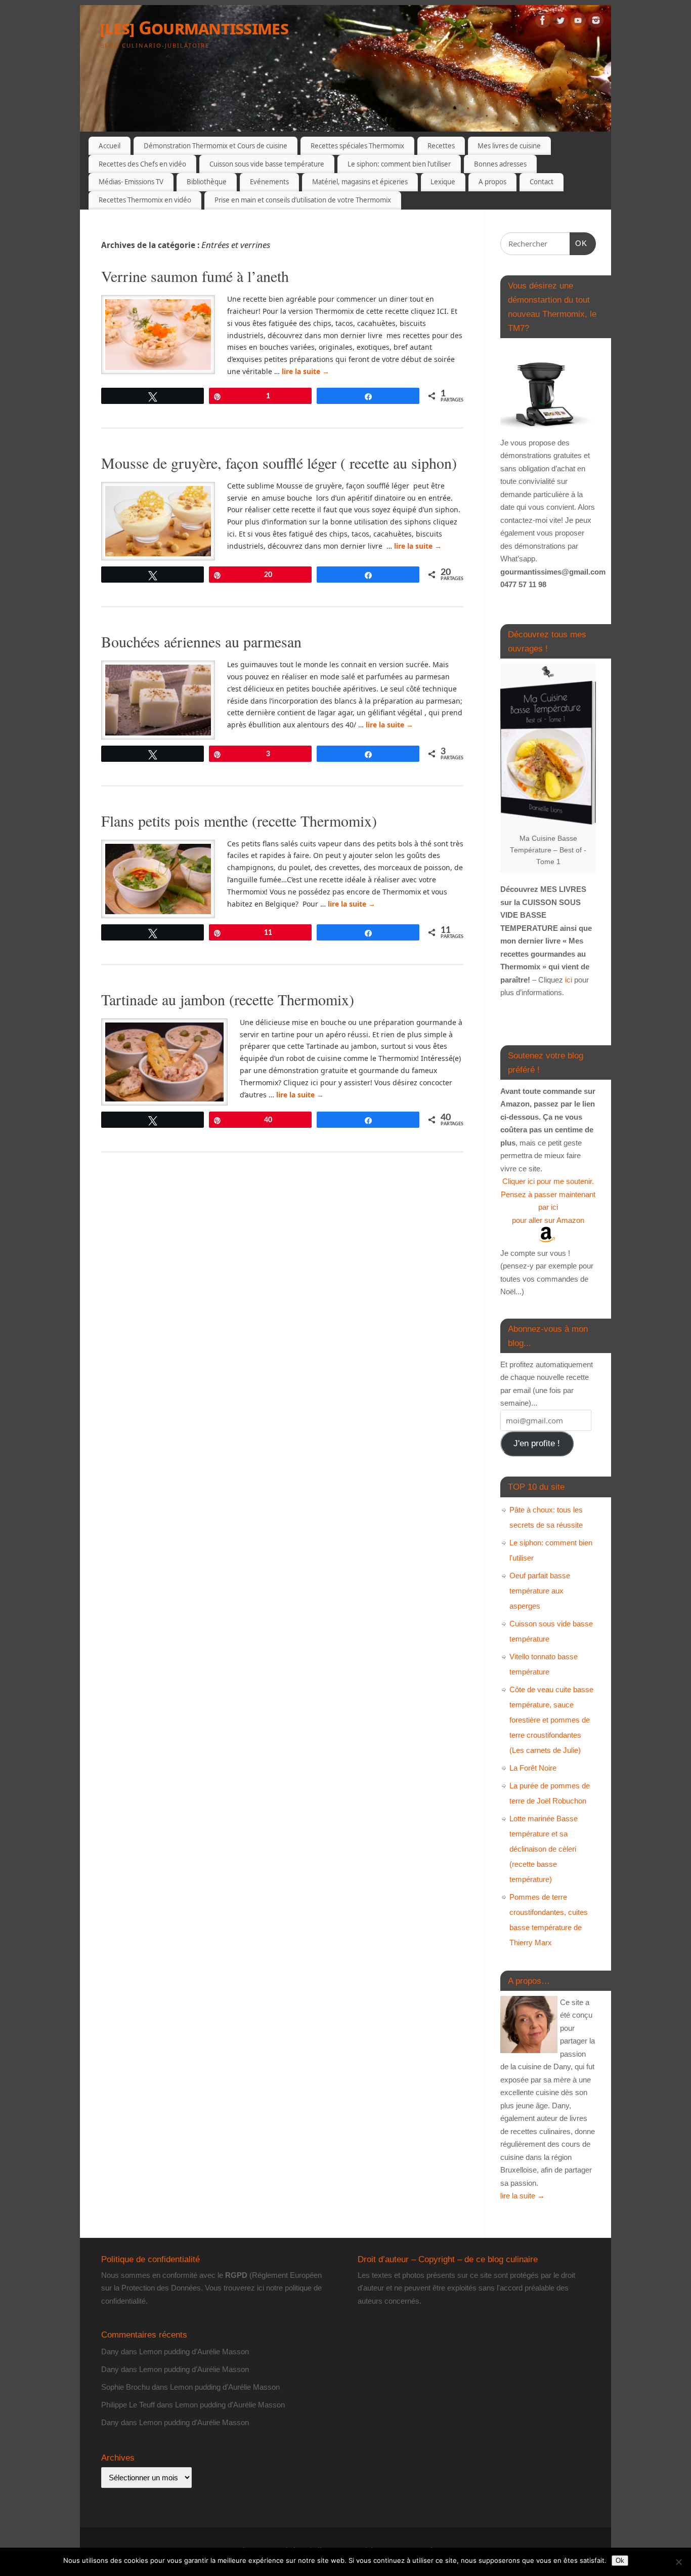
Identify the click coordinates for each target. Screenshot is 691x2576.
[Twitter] (560, 22)
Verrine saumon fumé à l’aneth (198, 276)
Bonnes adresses (500, 164)
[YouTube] (578, 22)
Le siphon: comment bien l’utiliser (399, 164)
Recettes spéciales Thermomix (357, 146)
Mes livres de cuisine (509, 146)
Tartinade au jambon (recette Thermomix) (228, 999)
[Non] (678, 2562)
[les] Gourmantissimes (194, 28)
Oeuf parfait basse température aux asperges (540, 1591)
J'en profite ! (537, 1443)
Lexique (443, 182)
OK (579, 243)
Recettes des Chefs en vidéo (142, 164)
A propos (492, 182)
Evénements (269, 182)
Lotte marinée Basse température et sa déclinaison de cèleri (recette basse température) (544, 1849)
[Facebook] (543, 22)
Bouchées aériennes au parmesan (201, 641)
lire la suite (306, 371)
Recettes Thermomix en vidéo (145, 200)
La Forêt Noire (533, 1768)
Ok (620, 2561)
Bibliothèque (207, 182)
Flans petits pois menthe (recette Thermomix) (239, 821)
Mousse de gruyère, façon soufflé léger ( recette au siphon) (279, 463)
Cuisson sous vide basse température (267, 164)
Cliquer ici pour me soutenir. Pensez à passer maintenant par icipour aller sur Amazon (548, 1201)
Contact (542, 182)
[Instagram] (596, 22)
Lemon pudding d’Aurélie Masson (194, 2352)
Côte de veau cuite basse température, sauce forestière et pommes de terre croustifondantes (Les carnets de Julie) (551, 1720)
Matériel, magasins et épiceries (360, 182)
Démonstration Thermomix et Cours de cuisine (215, 146)
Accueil (110, 146)
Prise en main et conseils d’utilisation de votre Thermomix (303, 200)
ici (568, 980)
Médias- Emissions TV (131, 182)
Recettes (441, 146)
